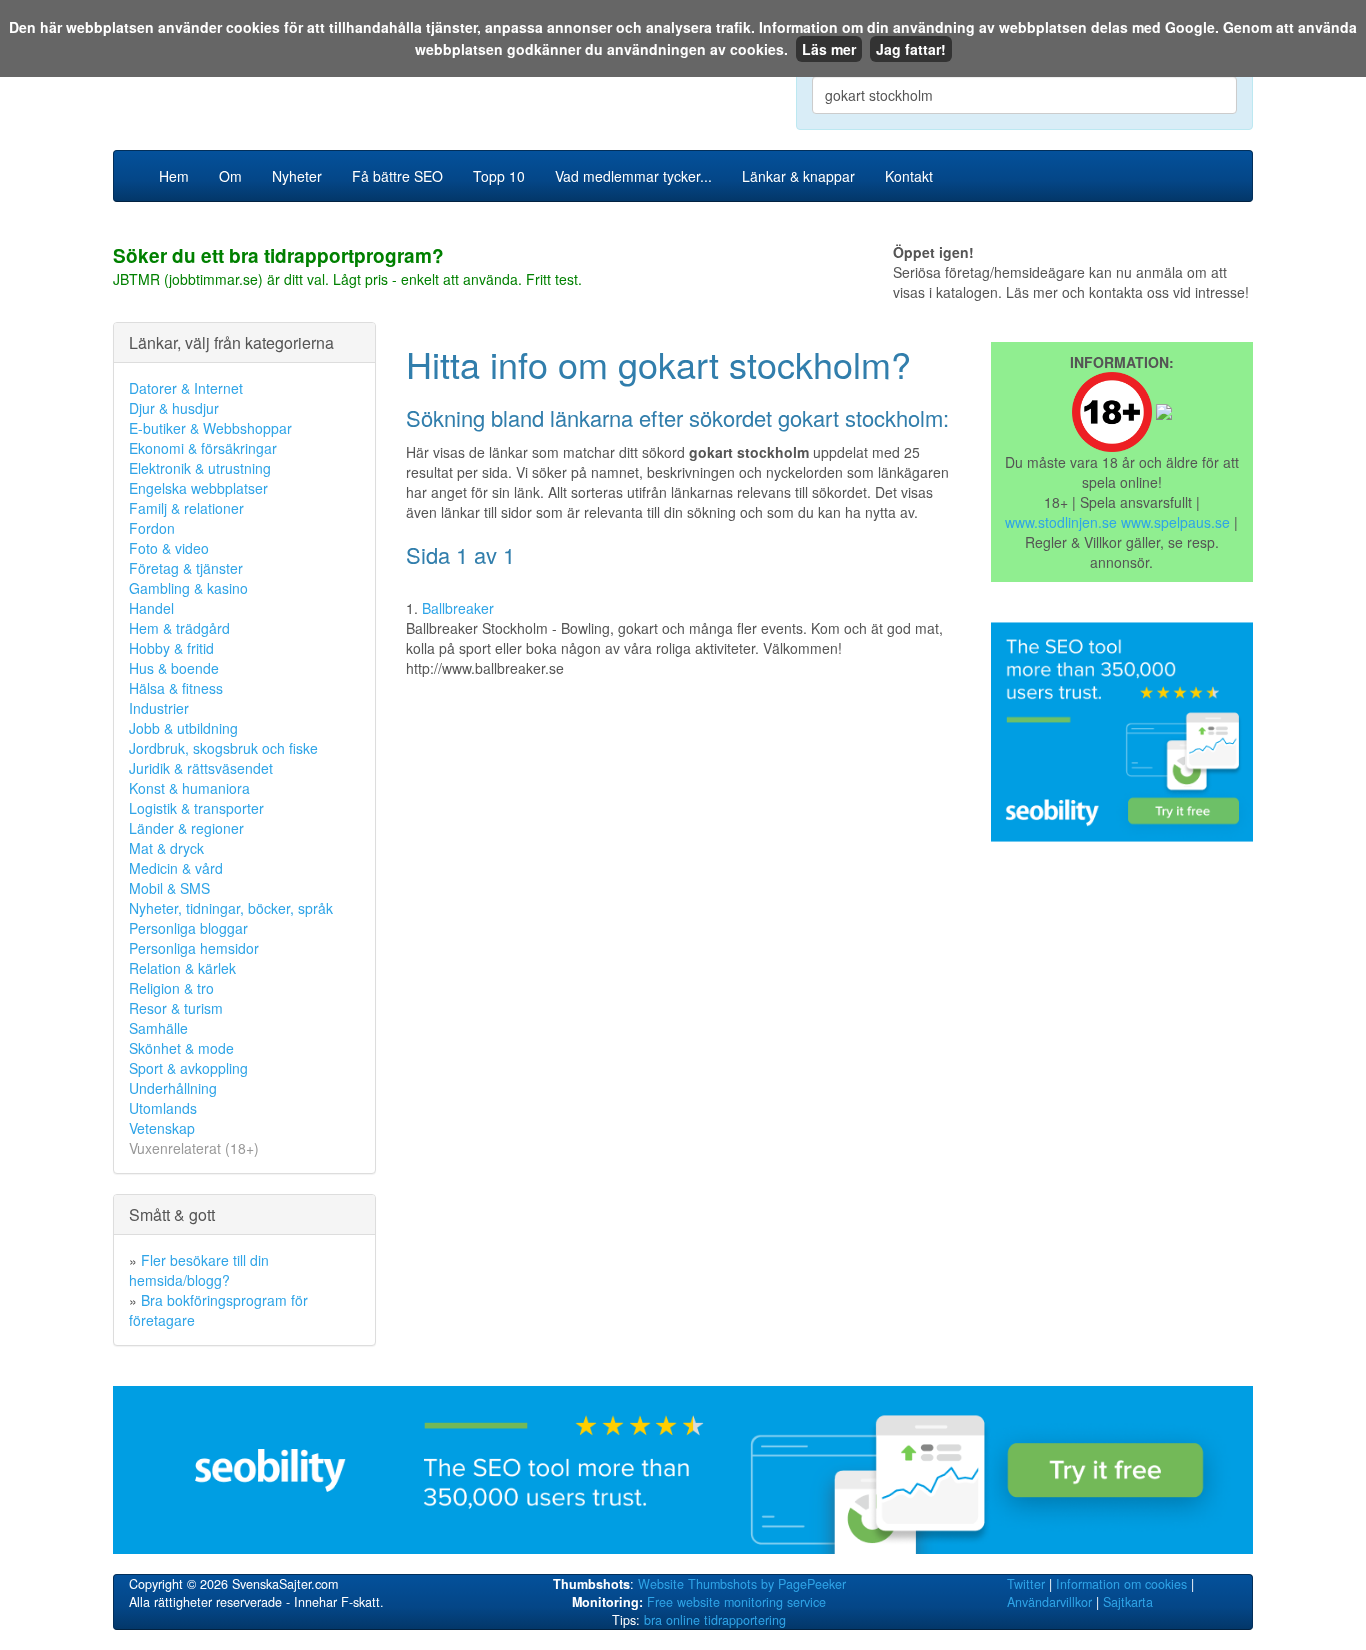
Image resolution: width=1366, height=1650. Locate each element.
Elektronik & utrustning (200, 468)
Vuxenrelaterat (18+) (194, 1148)
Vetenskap (162, 1128)
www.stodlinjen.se (1061, 522)
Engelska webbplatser (198, 488)
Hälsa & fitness (176, 688)
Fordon (152, 528)
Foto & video (169, 548)
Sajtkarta (1128, 1602)
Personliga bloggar (188, 928)
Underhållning (173, 1088)
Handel (151, 608)
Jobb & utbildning (183, 728)
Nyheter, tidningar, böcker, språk (231, 908)
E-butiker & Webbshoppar (210, 428)
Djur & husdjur (174, 408)
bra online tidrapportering (715, 1620)
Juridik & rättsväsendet (201, 768)
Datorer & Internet (186, 388)
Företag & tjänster (186, 568)
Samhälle (158, 1028)
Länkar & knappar (798, 176)
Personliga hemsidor (194, 948)
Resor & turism (176, 1008)
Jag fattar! (911, 49)
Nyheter (297, 176)
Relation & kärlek (182, 968)
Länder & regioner (186, 828)
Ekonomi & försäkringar (203, 448)
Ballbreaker (458, 608)
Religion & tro (171, 988)
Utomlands (163, 1108)
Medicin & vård (176, 868)
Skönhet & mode (181, 1048)
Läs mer (829, 49)
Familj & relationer (186, 508)
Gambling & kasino (188, 588)
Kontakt (909, 176)
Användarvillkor (1049, 1602)
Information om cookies (1121, 1584)
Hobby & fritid (171, 648)
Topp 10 (499, 176)
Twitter (1026, 1584)
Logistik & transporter (196, 808)
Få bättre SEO (397, 176)
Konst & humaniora (189, 788)
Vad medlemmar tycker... (633, 176)
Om (230, 176)
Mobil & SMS (169, 888)
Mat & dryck (166, 848)
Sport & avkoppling (188, 1068)
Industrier (159, 708)
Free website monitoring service (736, 1602)
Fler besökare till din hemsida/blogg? (199, 1270)
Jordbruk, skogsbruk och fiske (223, 748)
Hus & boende (174, 668)
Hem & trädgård (179, 628)
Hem (174, 176)
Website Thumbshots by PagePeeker (742, 1584)
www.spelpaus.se (1175, 522)
